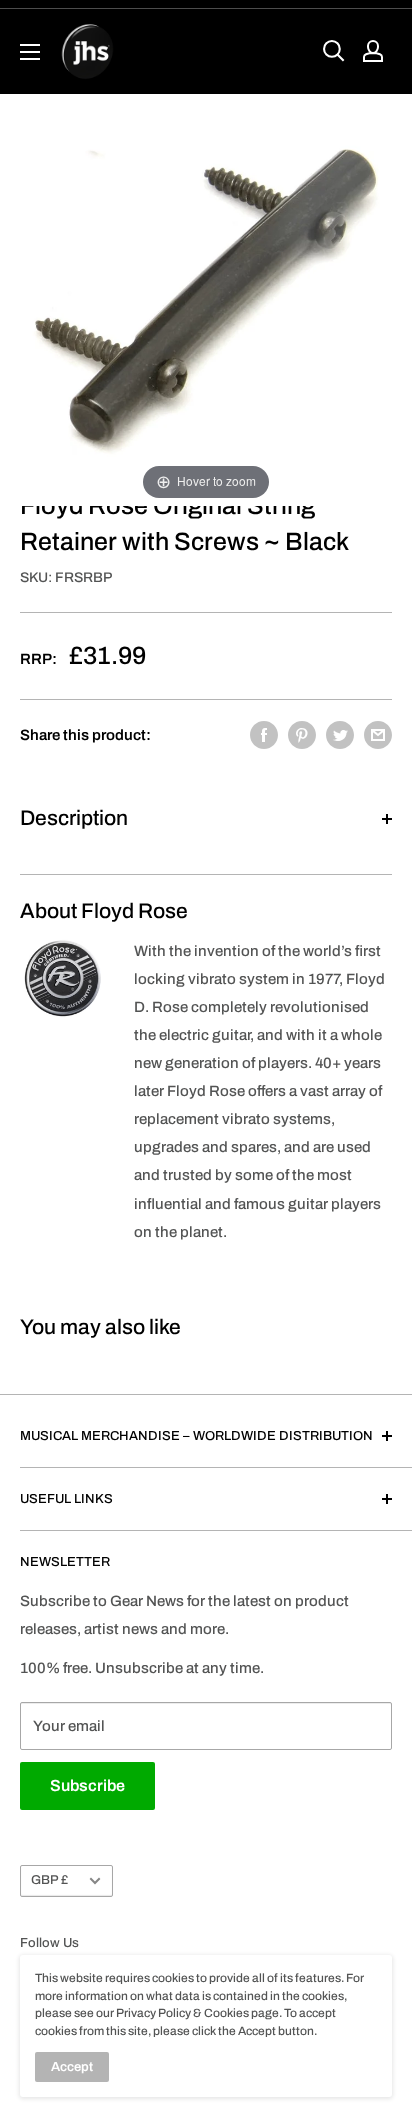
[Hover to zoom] (206, 299)
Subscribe (87, 1785)
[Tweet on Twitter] (340, 734)
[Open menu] (30, 52)
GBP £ (49, 1880)
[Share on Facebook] (264, 734)
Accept (72, 2067)
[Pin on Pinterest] (302, 734)
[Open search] (334, 51)
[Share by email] (378, 734)
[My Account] (373, 51)
